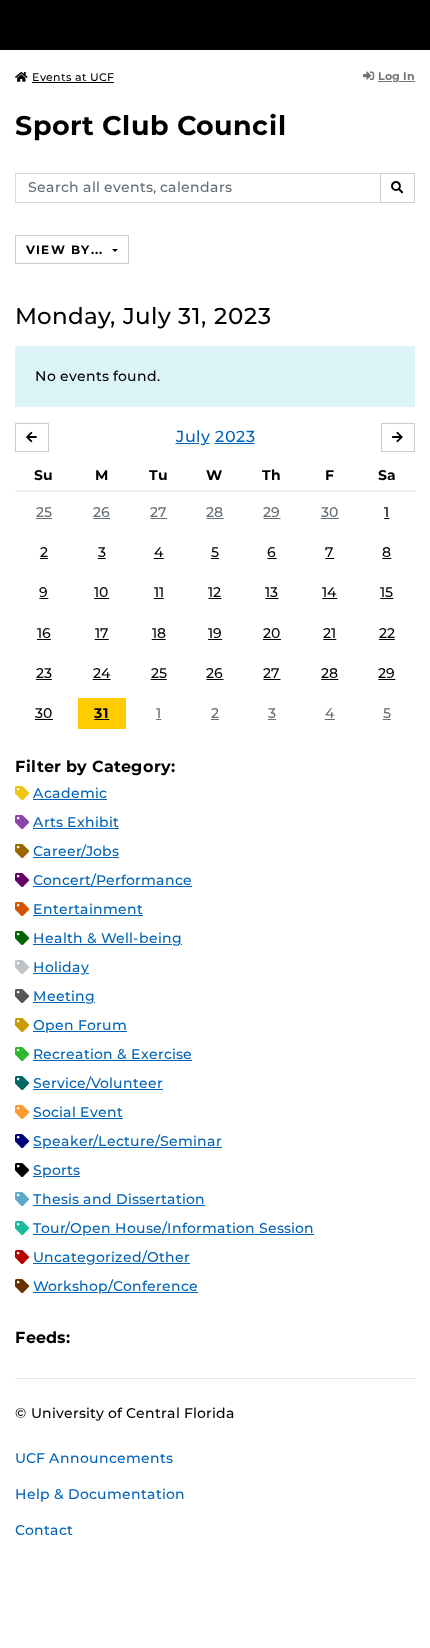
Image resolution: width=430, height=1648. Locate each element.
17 (102, 633)
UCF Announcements (94, 1458)
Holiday (61, 967)
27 (158, 512)
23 (44, 673)
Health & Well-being (107, 938)
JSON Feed (232, 1337)
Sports (56, 1170)
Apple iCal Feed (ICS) (96, 1337)
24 (102, 673)
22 (387, 633)
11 (159, 592)
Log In (396, 76)
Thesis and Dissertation (119, 1199)
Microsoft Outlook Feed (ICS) (130, 1337)
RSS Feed (164, 1337)
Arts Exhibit (76, 822)
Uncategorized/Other (111, 1257)
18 (159, 633)
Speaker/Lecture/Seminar (127, 1141)
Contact (44, 1530)
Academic (70, 793)
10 (101, 592)
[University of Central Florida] (152, 24)
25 (44, 512)
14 (329, 592)
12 (214, 592)
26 (101, 512)
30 (330, 512)
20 (272, 633)
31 (101, 713)
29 (271, 512)
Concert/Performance (112, 880)
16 (44, 633)
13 (271, 592)
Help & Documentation (100, 1494)
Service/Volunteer (98, 1083)
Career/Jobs (76, 851)
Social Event (78, 1112)
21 (329, 633)
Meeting (64, 996)
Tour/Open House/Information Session (173, 1228)
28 (214, 512)
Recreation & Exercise (112, 1054)
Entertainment (88, 909)
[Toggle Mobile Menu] (410, 23)
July (193, 436)
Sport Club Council (151, 125)
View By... (67, 249)
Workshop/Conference (115, 1286)
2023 (235, 436)
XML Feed (198, 1337)
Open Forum (80, 1025)
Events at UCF (73, 77)
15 (386, 592)
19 (215, 633)
